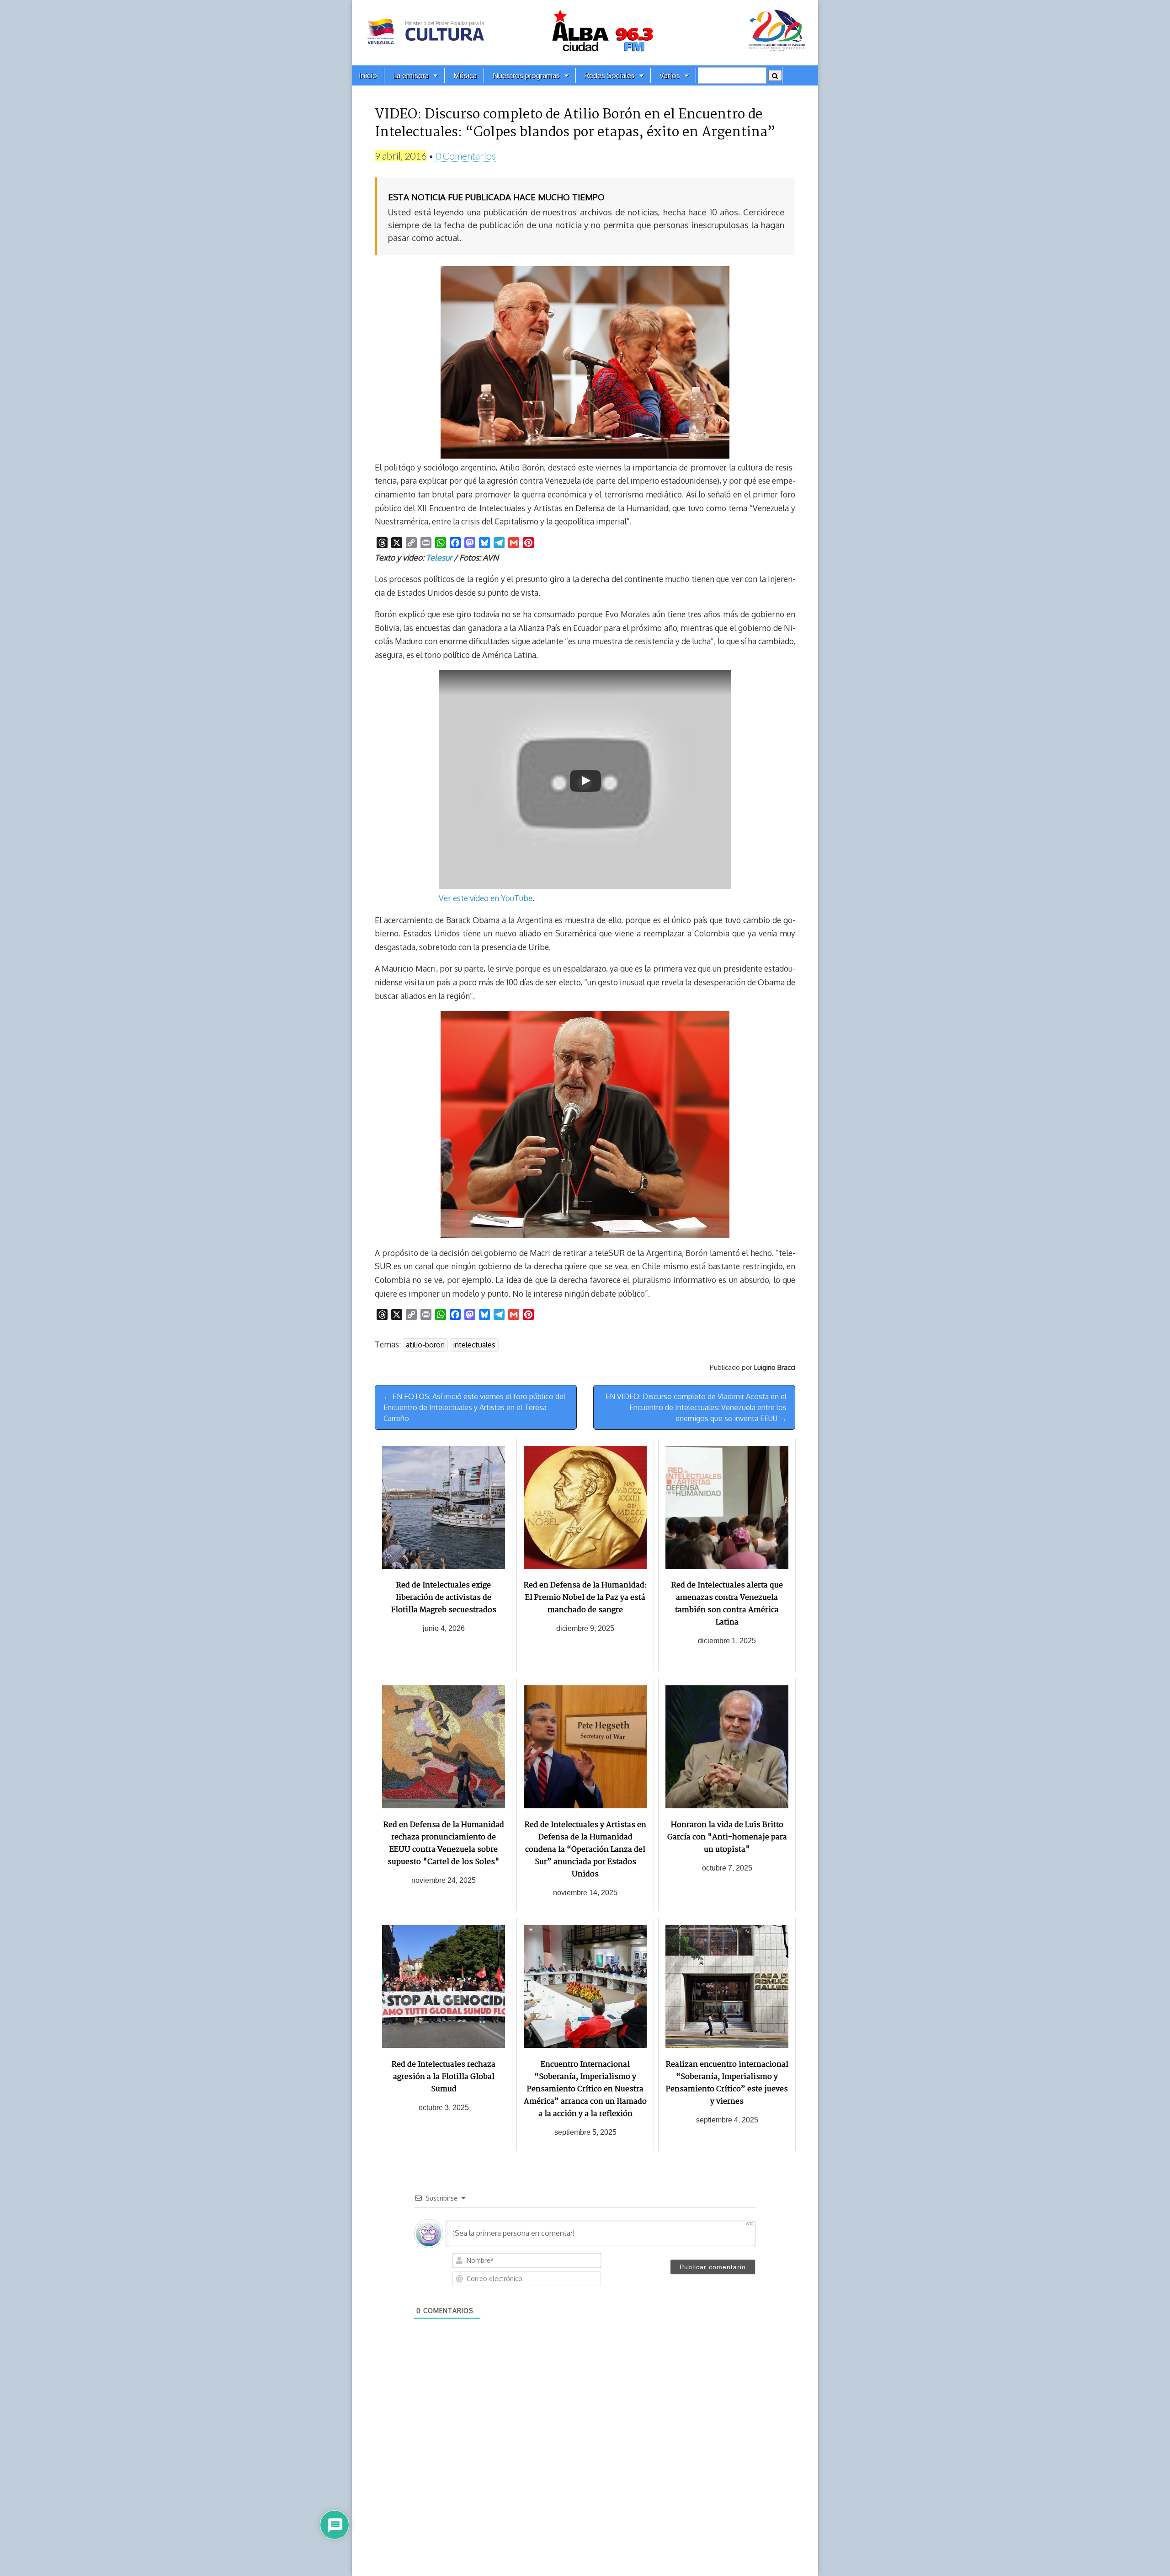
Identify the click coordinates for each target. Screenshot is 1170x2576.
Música (465, 75)
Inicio (368, 75)
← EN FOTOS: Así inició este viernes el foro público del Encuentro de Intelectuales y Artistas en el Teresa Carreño (474, 1407)
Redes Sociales (610, 75)
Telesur (439, 557)
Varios (670, 75)
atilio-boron (425, 1345)
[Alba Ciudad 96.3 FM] (585, 33)
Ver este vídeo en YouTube (486, 898)
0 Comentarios (466, 156)
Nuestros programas (526, 75)
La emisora (411, 75)
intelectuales (474, 1345)
